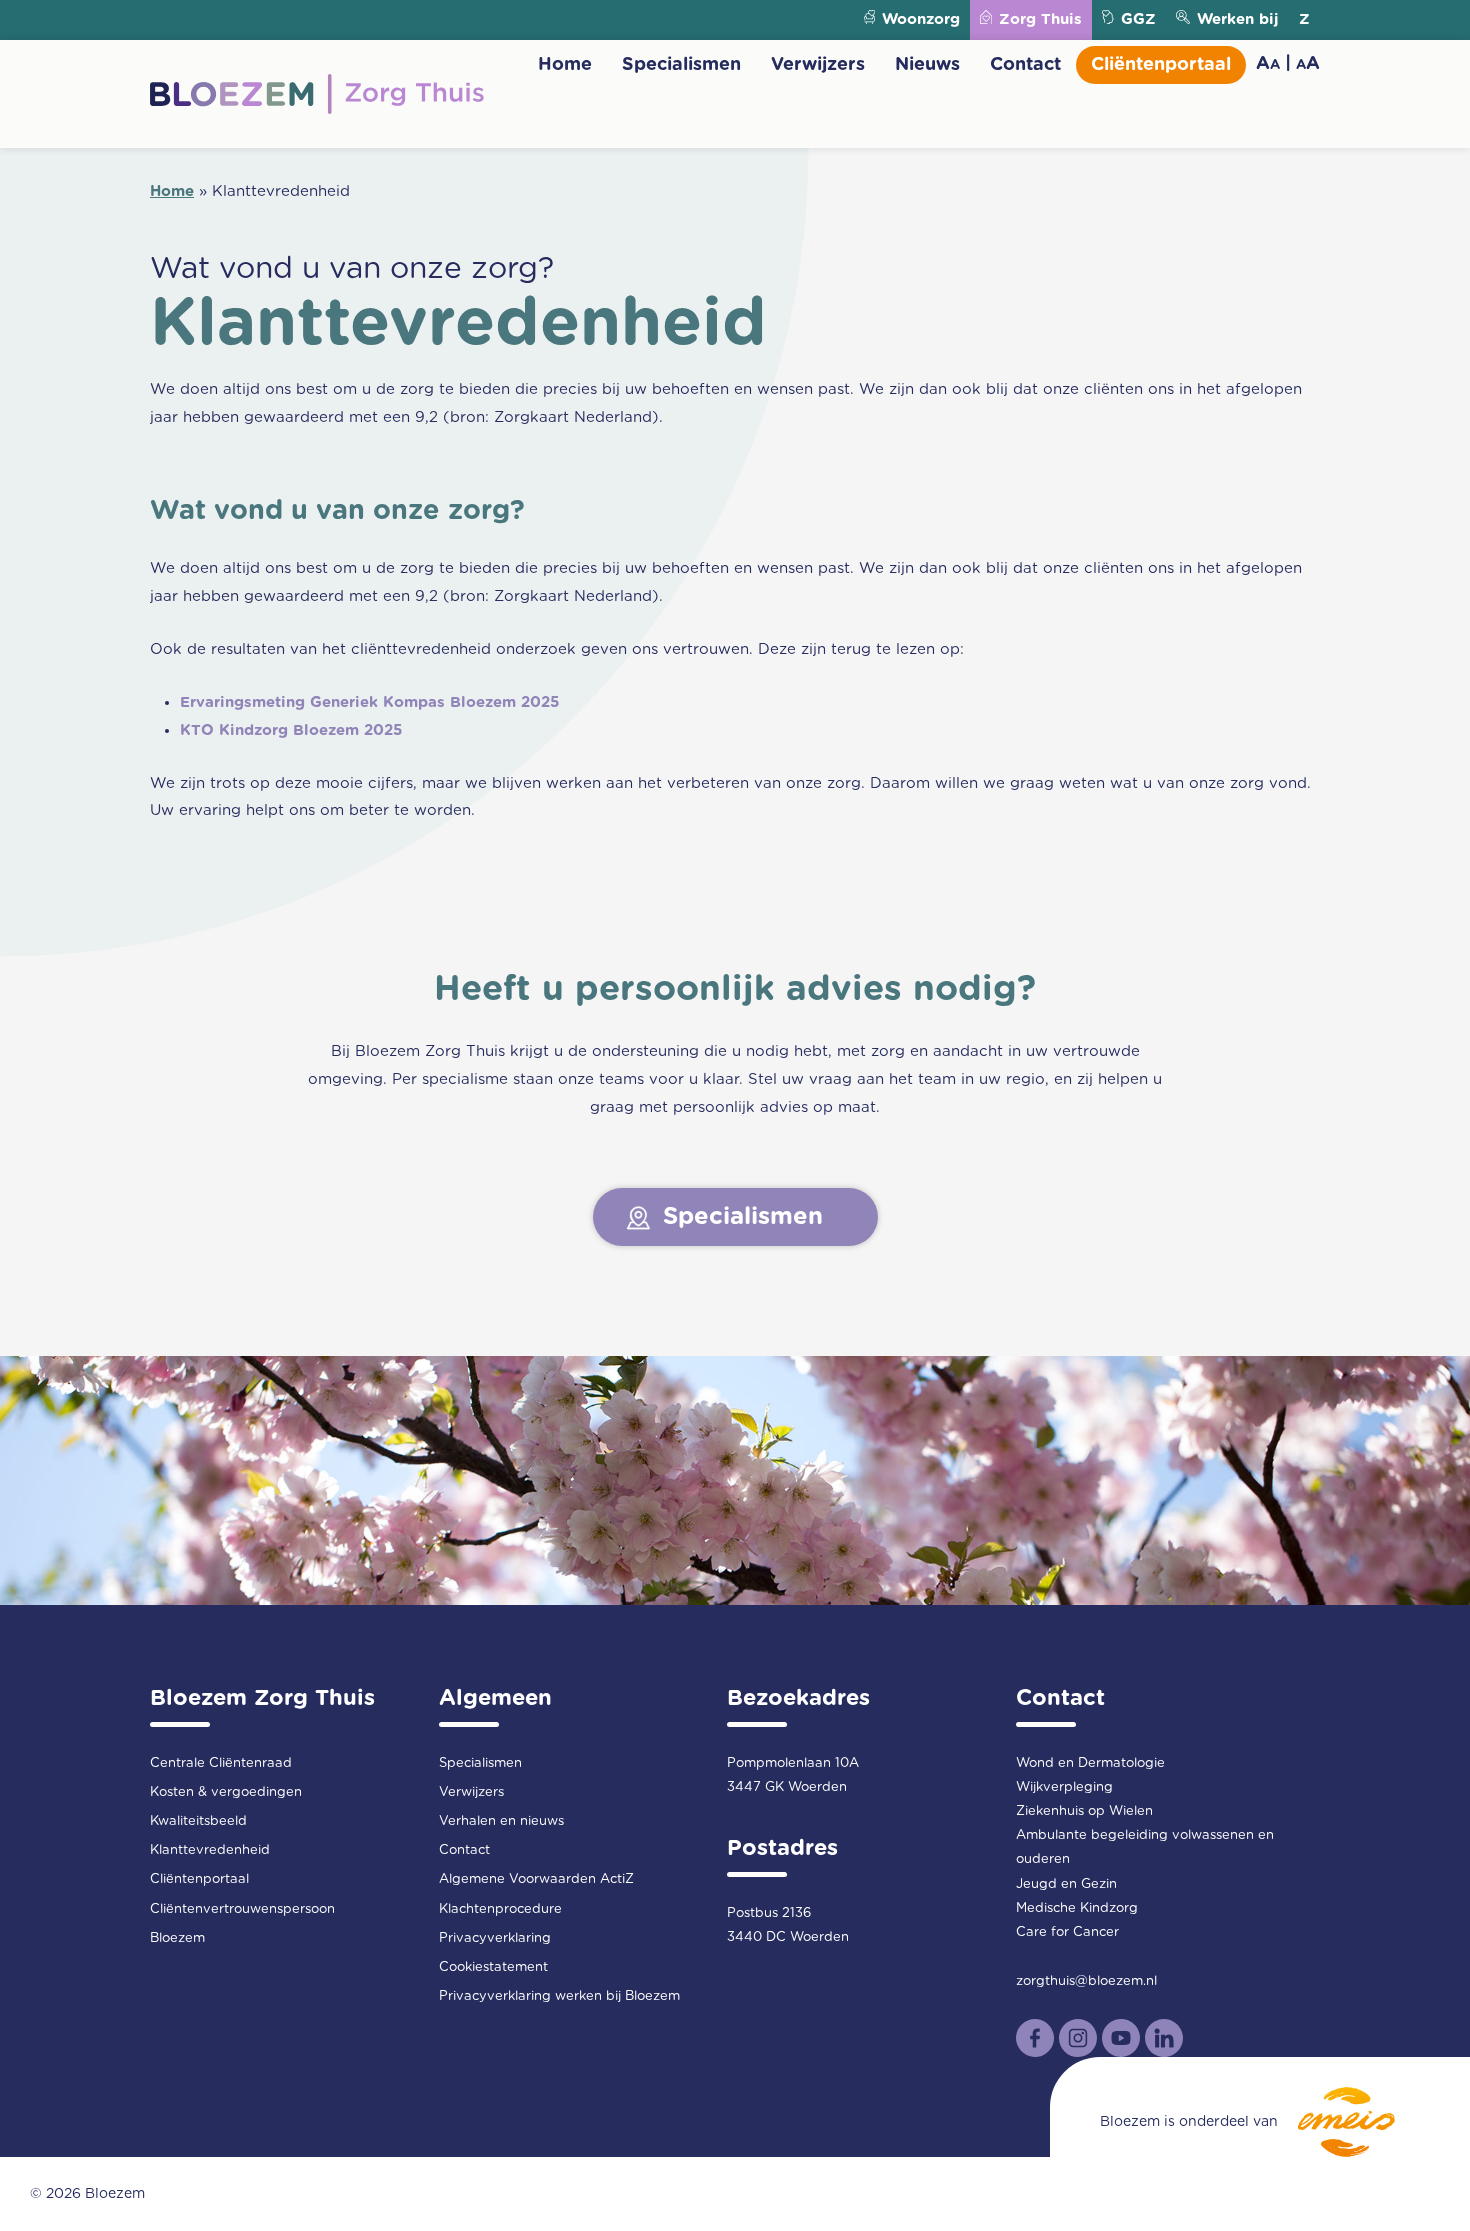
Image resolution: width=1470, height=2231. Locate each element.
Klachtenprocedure (500, 1909)
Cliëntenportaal (1161, 65)
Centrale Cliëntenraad (221, 1763)
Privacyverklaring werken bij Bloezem (559, 1996)
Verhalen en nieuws (501, 1821)
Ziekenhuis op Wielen (1084, 1811)
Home (565, 65)
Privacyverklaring (495, 1938)
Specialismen (681, 65)
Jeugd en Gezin (1066, 1884)
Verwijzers (818, 65)
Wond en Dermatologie (1090, 1763)
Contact (1025, 65)
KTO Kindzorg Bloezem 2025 (291, 730)
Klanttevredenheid (210, 1850)
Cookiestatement (493, 1967)
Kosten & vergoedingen (226, 1792)
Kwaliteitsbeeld (198, 1821)
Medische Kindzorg (1077, 1908)
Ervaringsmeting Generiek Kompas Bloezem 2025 (369, 702)
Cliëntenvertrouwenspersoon (242, 1909)
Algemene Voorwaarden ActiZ (536, 1879)
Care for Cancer (1067, 1932)
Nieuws (927, 65)
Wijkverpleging (1064, 1787)
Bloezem (177, 1938)
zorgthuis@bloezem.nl (1086, 1981)
